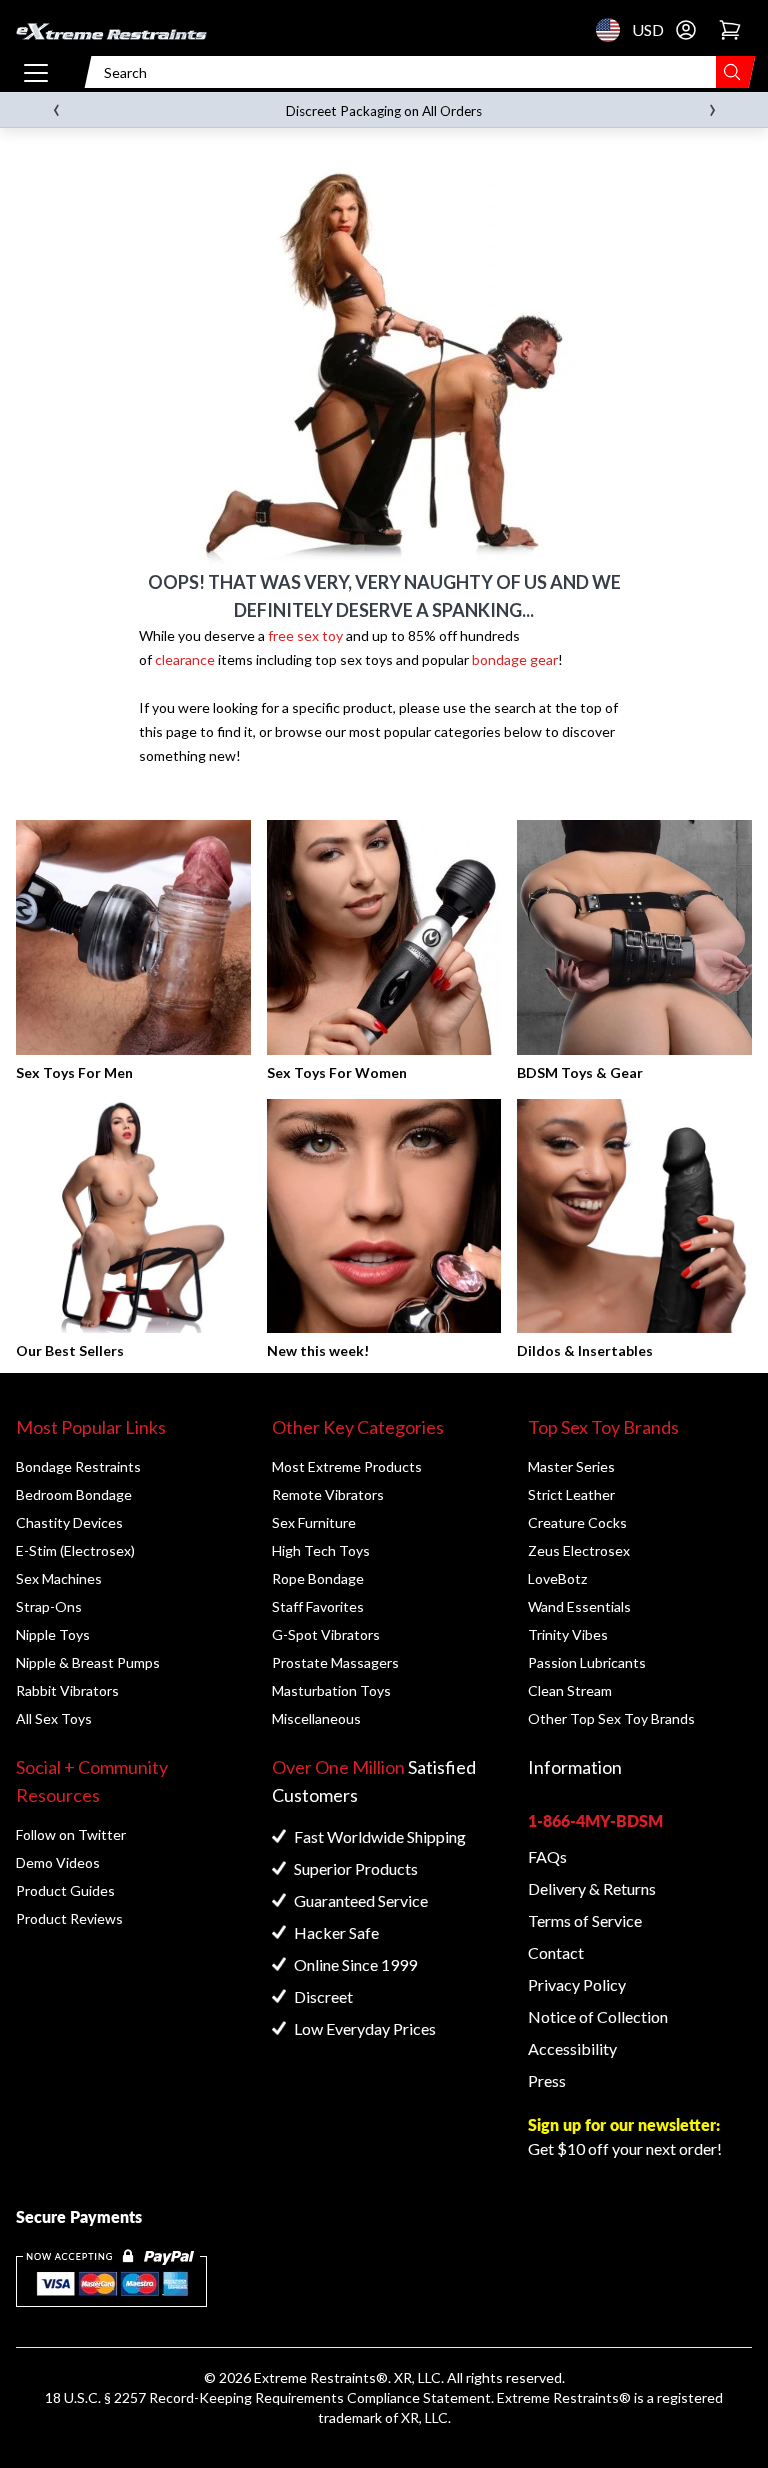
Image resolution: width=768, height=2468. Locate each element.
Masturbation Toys (331, 1690)
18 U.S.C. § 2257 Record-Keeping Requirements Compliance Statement (268, 2397)
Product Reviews (69, 1918)
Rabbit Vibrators (67, 1690)
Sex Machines (59, 1578)
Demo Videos (58, 1862)
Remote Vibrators (328, 1494)
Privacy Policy (577, 1984)
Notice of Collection (598, 2016)
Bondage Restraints (78, 1466)
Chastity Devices (69, 1522)
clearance (185, 659)
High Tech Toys (321, 1550)
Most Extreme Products (347, 1466)
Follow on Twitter (71, 1834)
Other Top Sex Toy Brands (611, 1718)
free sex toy (305, 635)
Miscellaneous (316, 1718)
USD (614, 30)
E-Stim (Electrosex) (75, 1550)
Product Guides (65, 1890)
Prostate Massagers (335, 1662)
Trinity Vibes (568, 1634)
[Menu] (36, 72)
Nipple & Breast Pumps (88, 1662)
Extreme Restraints (315, 2377)
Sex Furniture (314, 1522)
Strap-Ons (49, 1606)
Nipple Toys (53, 1634)
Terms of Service (585, 1920)
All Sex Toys (54, 1718)
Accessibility (572, 2048)
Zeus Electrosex (579, 1550)
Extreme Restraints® (564, 2397)
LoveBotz (557, 1578)
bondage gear (515, 659)
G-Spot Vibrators (326, 1634)
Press (547, 2080)
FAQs (547, 1856)
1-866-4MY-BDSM (595, 1820)
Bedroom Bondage (74, 1494)
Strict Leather (571, 1494)
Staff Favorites (318, 1606)
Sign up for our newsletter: (624, 2124)
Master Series (571, 1466)
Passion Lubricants (587, 1662)
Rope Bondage (318, 1578)
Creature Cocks (577, 1522)
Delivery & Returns (592, 1888)
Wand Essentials (579, 1606)
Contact (556, 1952)
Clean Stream (570, 1690)
